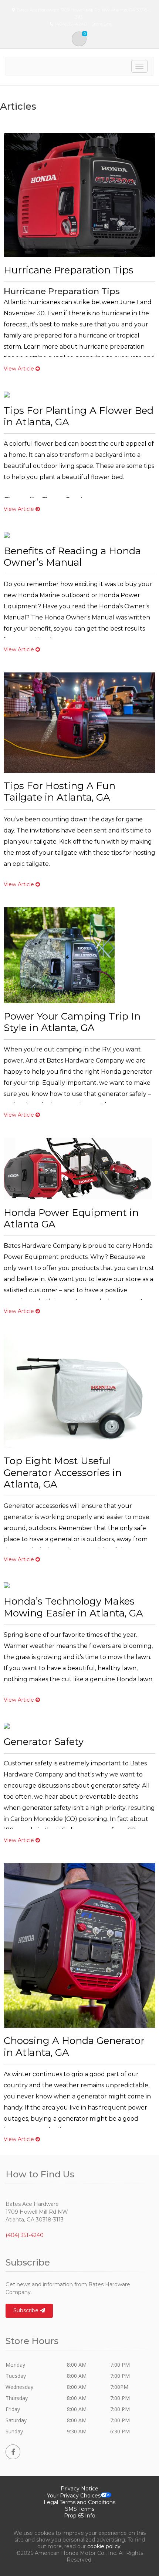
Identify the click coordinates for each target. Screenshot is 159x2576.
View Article (20, 369)
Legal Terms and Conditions (79, 2502)
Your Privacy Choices (74, 2496)
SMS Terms (80, 2509)
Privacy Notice (79, 2489)
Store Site (101, 24)
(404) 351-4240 (25, 2235)
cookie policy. (104, 2546)
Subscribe (27, 2310)
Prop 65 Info (80, 2516)
